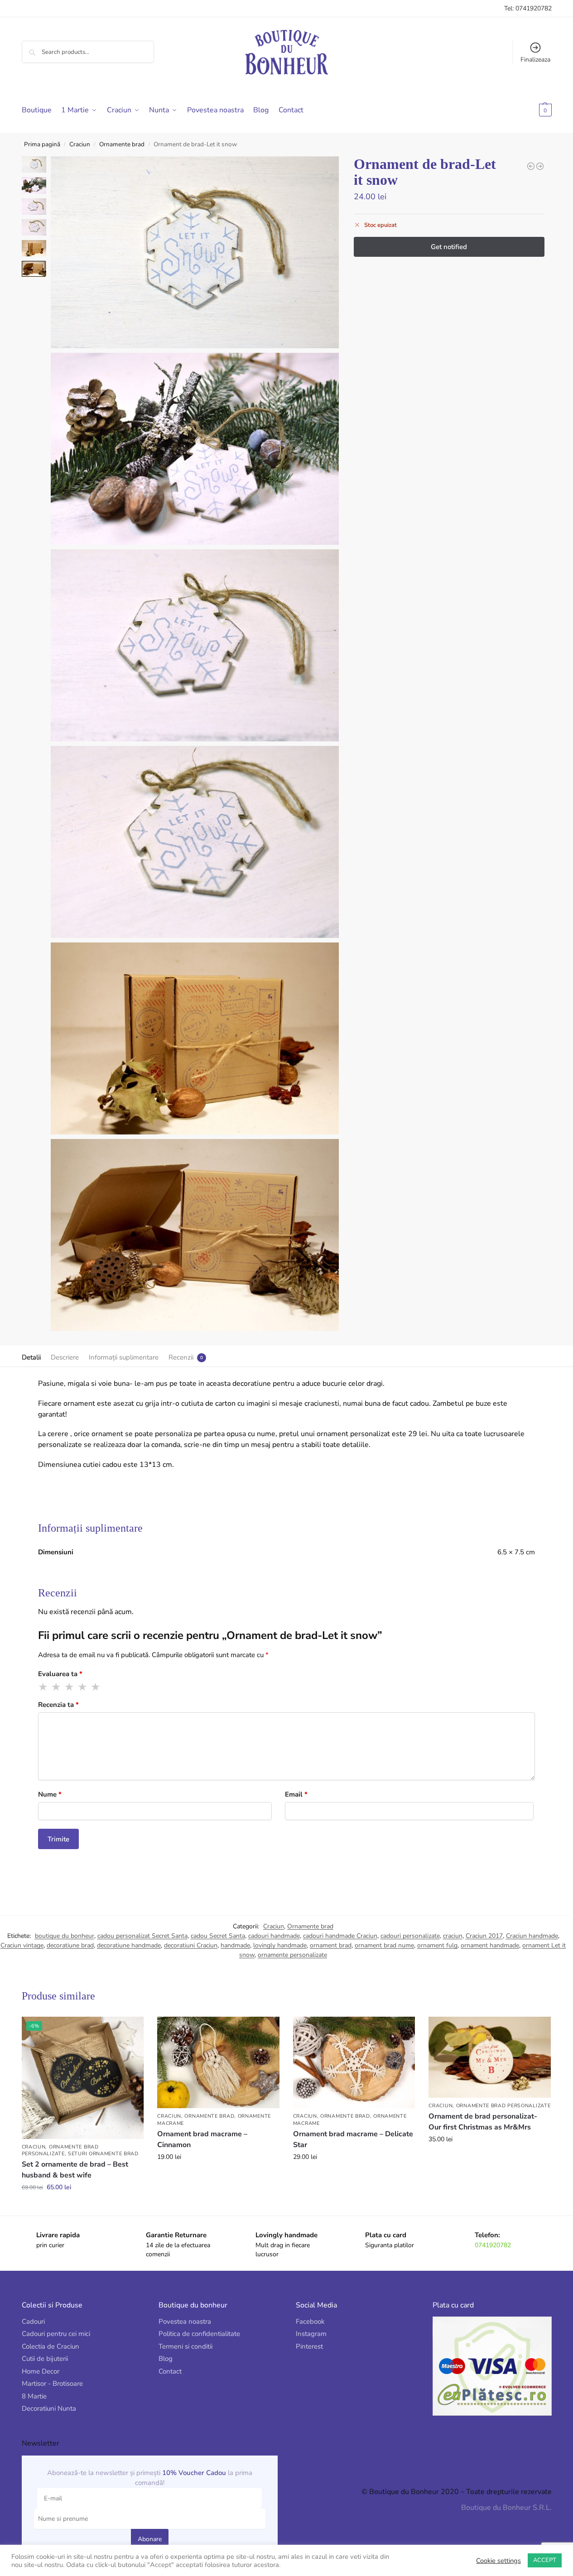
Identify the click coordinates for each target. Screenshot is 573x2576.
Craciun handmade (532, 1936)
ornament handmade (490, 1945)
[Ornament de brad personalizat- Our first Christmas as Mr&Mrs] (490, 2057)
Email (296, 1794)
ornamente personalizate (292, 1955)
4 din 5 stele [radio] (83, 1687)
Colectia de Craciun (51, 2346)
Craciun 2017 (484, 1936)
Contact (170, 2371)
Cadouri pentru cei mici (56, 2334)
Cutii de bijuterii (45, 2359)
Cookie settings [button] (498, 2561)
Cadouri (33, 2321)
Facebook (310, 2321)
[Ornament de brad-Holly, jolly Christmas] (540, 166)
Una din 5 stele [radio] (43, 1687)
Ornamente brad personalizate (60, 2150)
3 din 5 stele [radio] (70, 1687)
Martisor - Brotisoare (52, 2384)
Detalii (31, 1357)
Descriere (65, 1357)
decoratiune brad (70, 1945)
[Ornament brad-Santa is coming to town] (531, 166)
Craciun (80, 144)
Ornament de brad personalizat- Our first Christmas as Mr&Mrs (483, 2122)
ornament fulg (437, 1945)
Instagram (311, 2334)
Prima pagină (42, 144)
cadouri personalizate (410, 1936)
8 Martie (34, 2396)
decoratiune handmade (129, 1945)
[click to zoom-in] (195, 252)
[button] (531, 110)
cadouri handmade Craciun (340, 1936)
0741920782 (493, 2245)
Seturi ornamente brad (103, 2154)
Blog (166, 2359)
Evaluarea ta (60, 1674)
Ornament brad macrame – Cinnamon (202, 2139)
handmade (235, 1945)
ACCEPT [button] (545, 2560)
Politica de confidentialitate (199, 2334)
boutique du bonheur (65, 1936)
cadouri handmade (274, 1936)
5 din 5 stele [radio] (96, 1687)
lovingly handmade (280, 1945)
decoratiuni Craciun (191, 1945)
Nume (50, 1794)
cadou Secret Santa (218, 1936)
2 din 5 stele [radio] (57, 1687)
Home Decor (41, 2371)
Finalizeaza (535, 60)
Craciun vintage (22, 1945)
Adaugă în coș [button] (83, 2206)
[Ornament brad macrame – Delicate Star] (354, 2062)
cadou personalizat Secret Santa (142, 1936)
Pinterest (309, 2346)
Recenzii (181, 1357)
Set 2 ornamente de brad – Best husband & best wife (75, 2170)
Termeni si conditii (185, 2346)
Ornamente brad (122, 144)
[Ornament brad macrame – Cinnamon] (218, 2062)
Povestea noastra (185, 2321)
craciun (453, 1936)
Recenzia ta (58, 1705)
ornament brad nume (384, 1945)
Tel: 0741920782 (528, 8)
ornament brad (331, 1945)
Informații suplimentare (124, 1357)
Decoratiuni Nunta (49, 2408)
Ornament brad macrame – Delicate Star (353, 2139)
